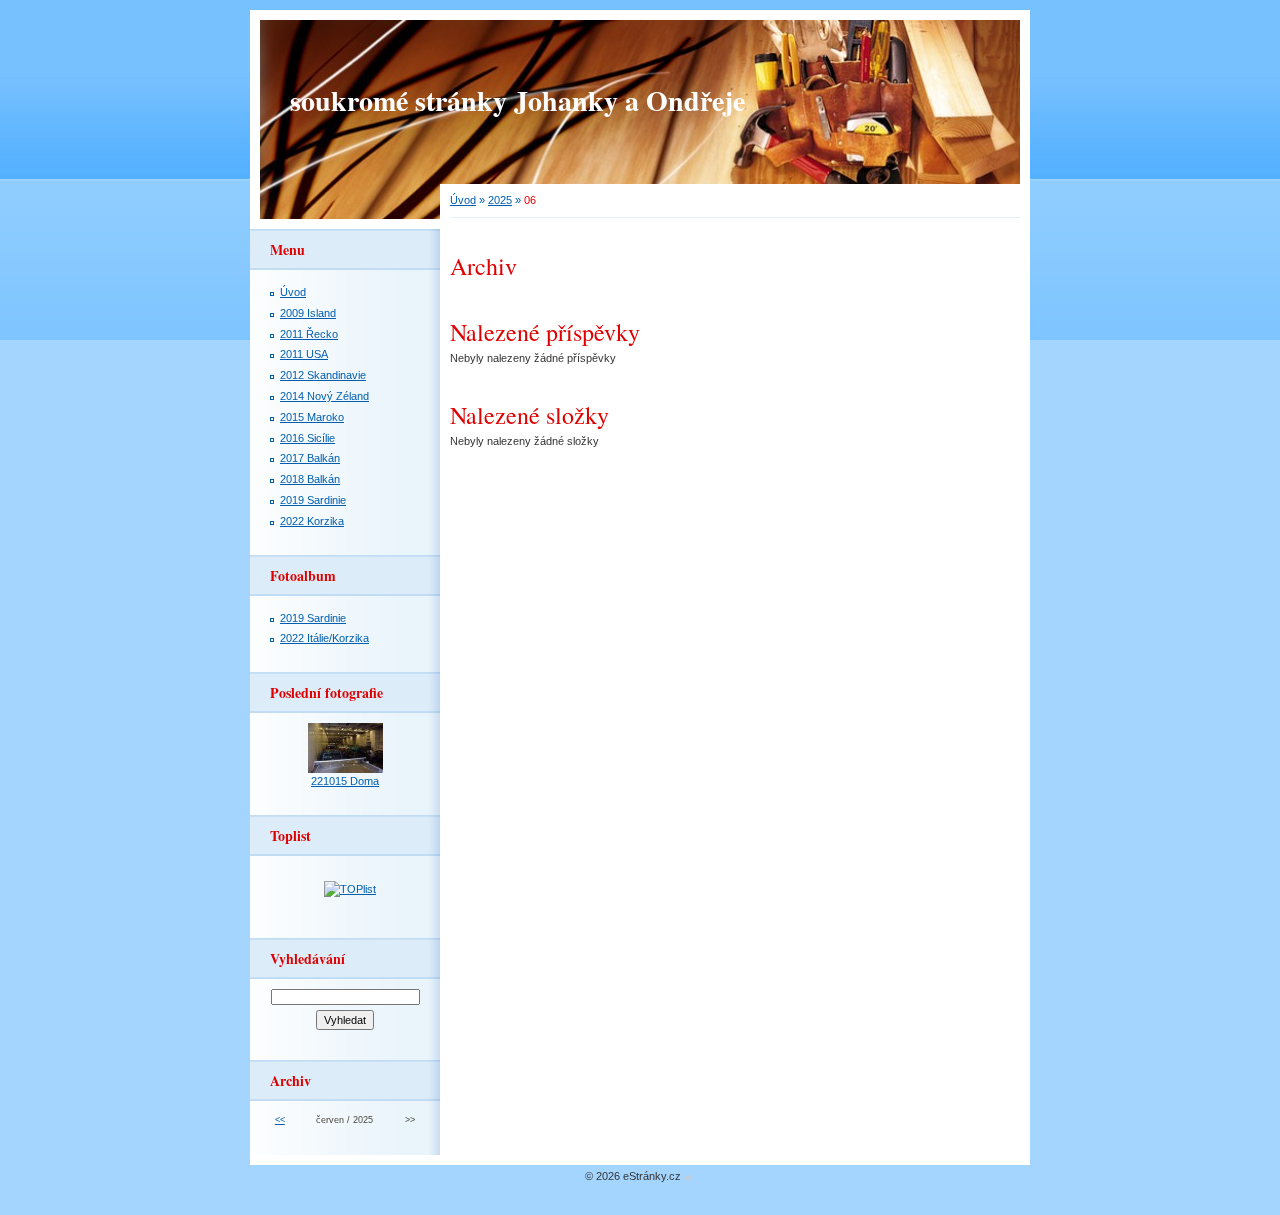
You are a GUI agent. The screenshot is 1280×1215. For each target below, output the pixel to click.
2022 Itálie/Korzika (324, 638)
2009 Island (308, 313)
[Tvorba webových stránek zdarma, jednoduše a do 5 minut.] (688, 1177)
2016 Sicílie (307, 438)
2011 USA (304, 354)
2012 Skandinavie (323, 375)
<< (280, 1120)
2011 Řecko (309, 334)
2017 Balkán (310, 458)
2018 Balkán (310, 479)
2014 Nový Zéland (324, 396)
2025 (500, 200)
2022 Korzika (312, 521)
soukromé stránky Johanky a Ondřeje (517, 100)
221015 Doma (345, 781)
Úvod (463, 200)
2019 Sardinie (313, 500)
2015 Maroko (312, 417)
